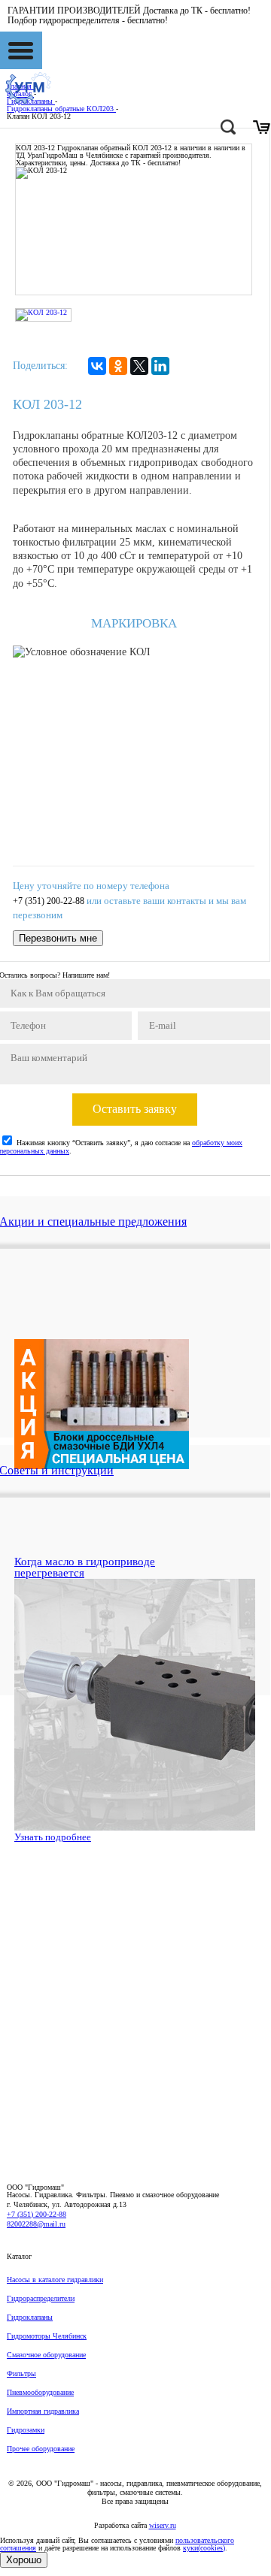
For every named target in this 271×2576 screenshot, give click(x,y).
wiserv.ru (163, 2525)
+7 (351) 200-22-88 (49, 901)
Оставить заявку (135, 1109)
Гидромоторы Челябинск (47, 2336)
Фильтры (21, 2373)
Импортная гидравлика (43, 2411)
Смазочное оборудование (46, 2355)
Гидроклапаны (30, 2317)
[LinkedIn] (160, 366)
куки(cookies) (204, 2548)
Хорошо (24, 2560)
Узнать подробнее (53, 1837)
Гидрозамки (26, 2430)
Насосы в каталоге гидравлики (55, 2280)
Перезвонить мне (58, 938)
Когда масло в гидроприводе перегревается (85, 1567)
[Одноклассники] (118, 366)
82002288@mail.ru (36, 2224)
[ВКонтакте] (97, 366)
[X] (139, 366)
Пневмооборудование (40, 2392)
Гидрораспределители (41, 2298)
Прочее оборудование (41, 2449)
